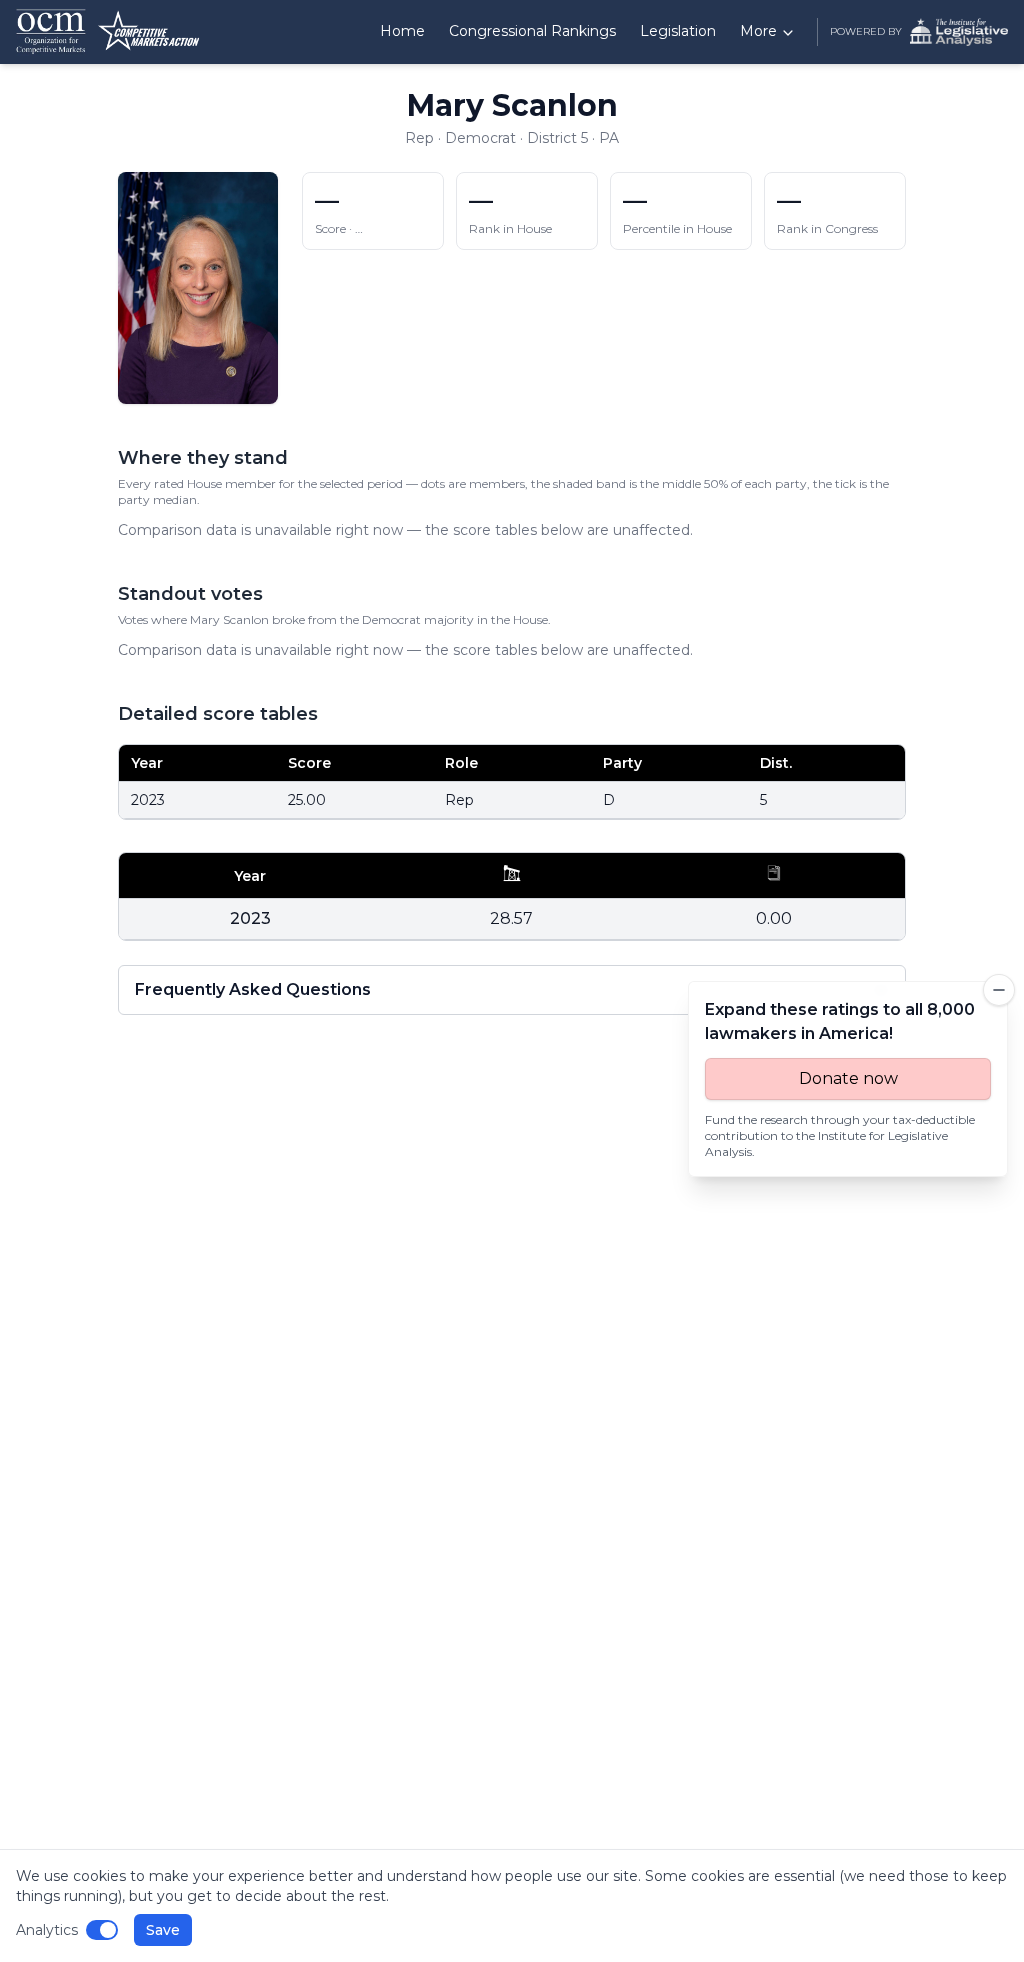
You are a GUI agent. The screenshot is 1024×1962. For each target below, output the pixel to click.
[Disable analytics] (102, 1930)
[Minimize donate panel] (999, 990)
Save (163, 1930)
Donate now (848, 1078)
